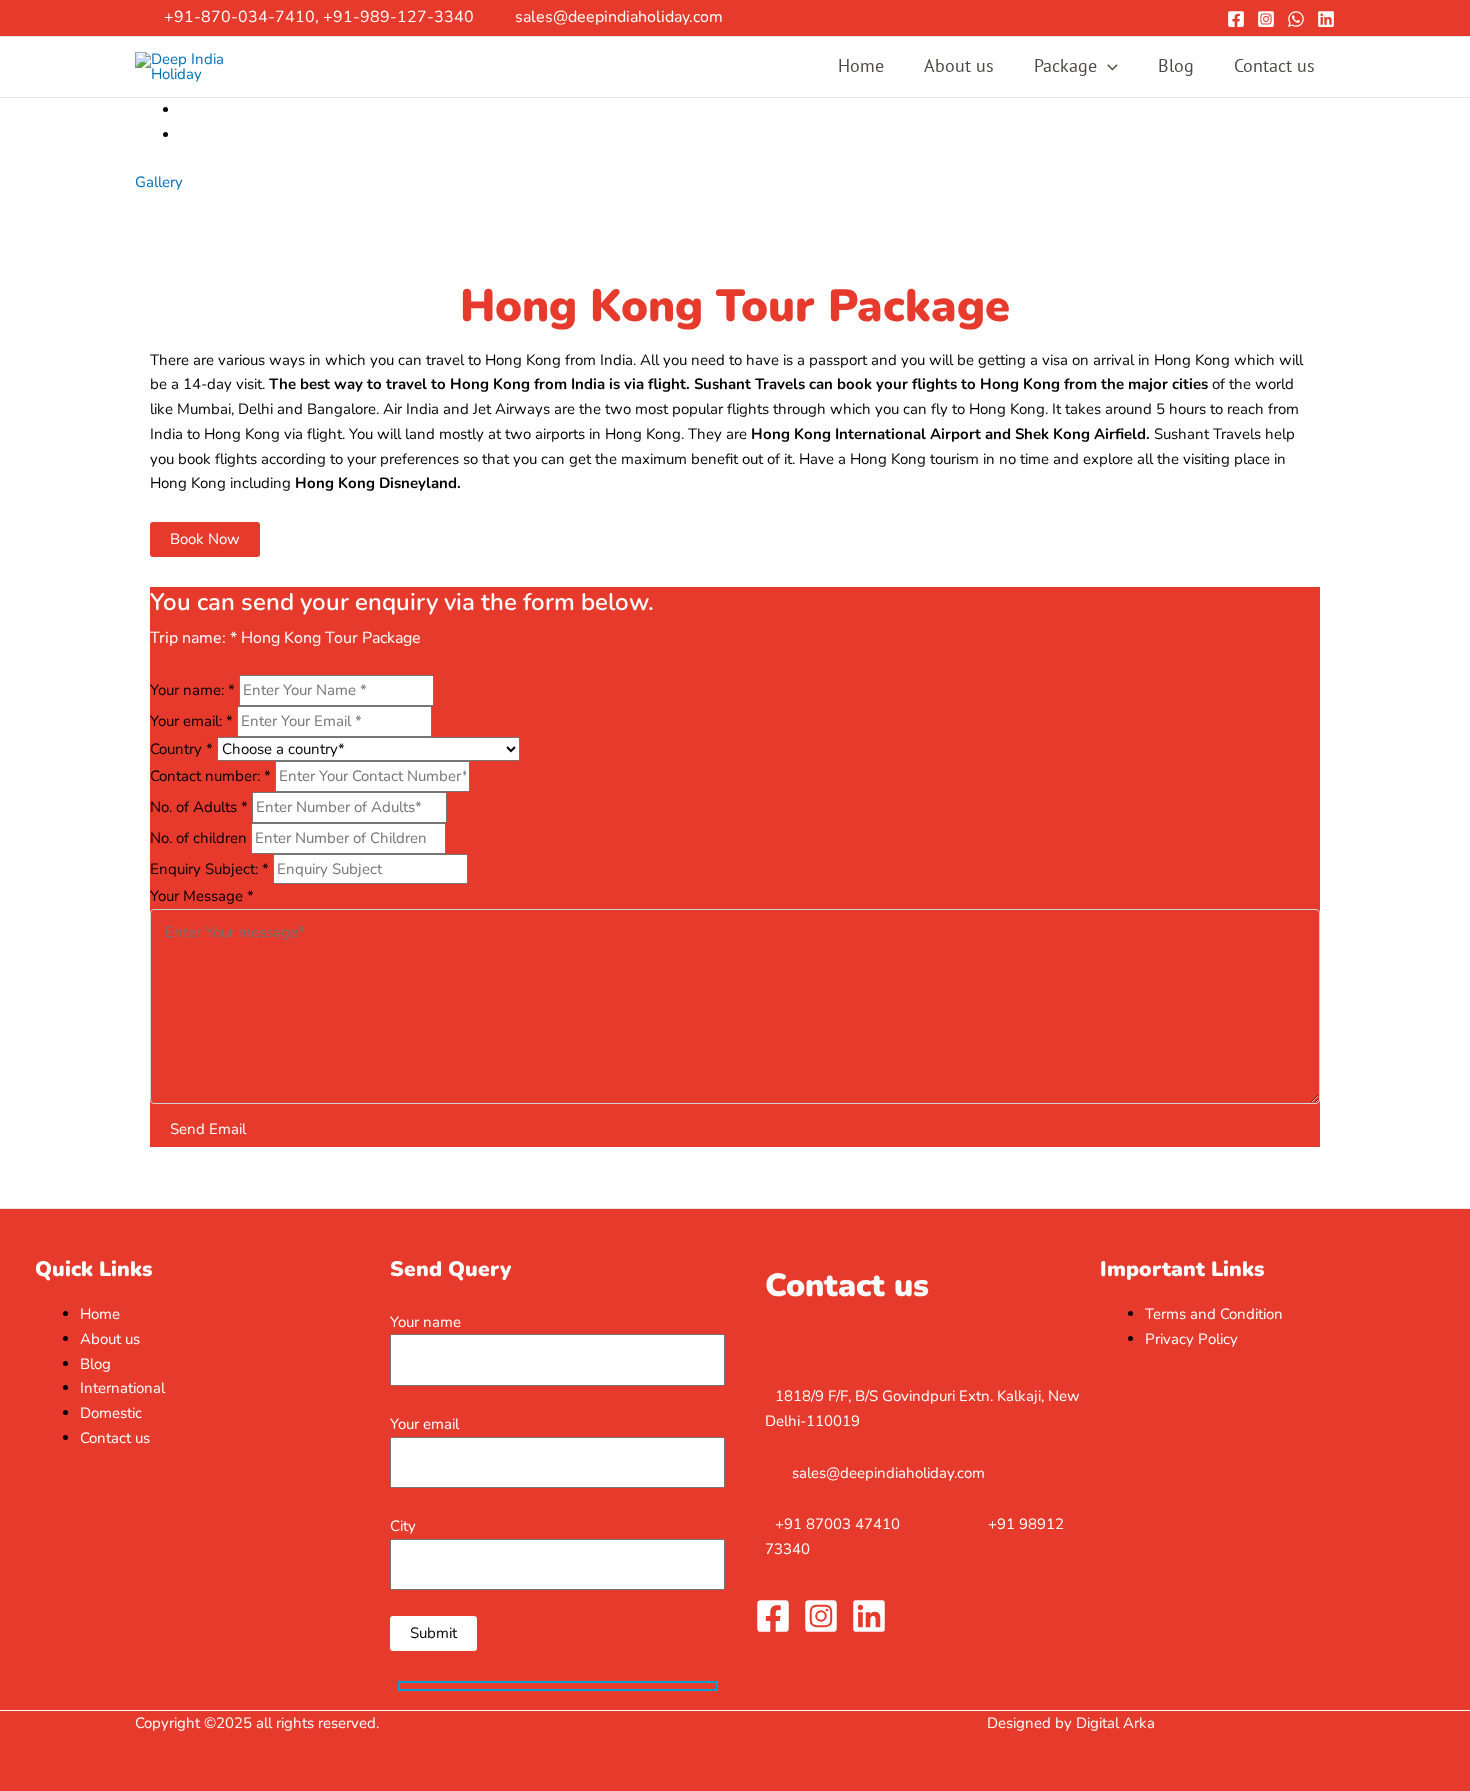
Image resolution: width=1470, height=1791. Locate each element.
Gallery (159, 182)
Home (861, 65)
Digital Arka (1115, 1723)
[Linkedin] (1326, 19)
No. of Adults (199, 807)
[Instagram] (1266, 19)
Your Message (202, 896)
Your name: (192, 690)
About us (959, 65)
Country (181, 749)
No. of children (200, 838)
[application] (1107, 66)
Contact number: (210, 776)
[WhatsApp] (1296, 19)
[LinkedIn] (869, 1616)
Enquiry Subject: (209, 869)
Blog (1176, 65)
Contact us (1274, 65)
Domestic (111, 1413)
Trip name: (193, 638)
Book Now (205, 539)
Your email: (191, 721)
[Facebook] (1236, 19)
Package (1065, 65)
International (122, 1388)
